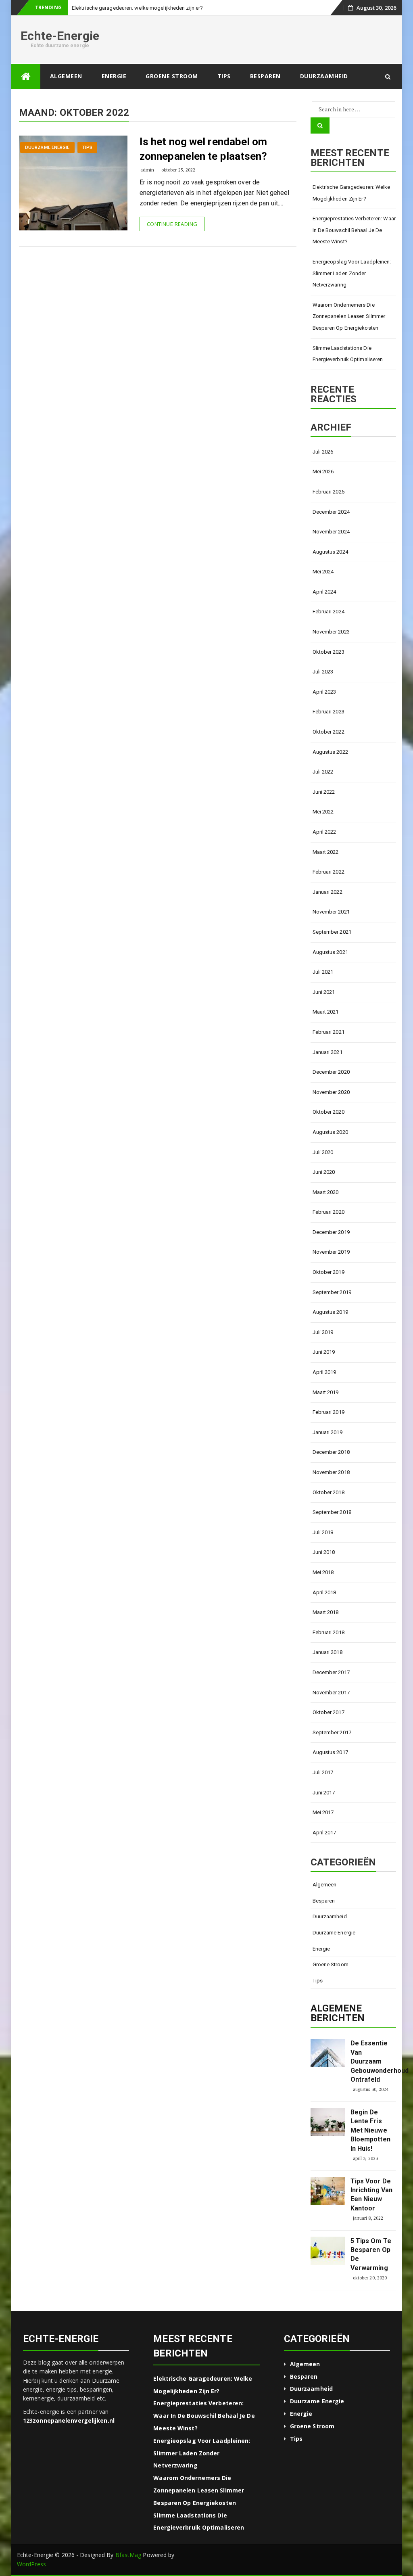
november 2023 (331, 632)
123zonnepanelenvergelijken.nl (69, 2420)
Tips (224, 76)
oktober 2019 (329, 1272)
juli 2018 (323, 1532)
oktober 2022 (329, 732)
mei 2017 (323, 1812)
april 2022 (324, 832)
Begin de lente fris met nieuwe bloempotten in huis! (370, 2130)
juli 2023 (323, 672)
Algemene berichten (338, 2013)
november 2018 (331, 1472)
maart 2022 (326, 852)
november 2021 (331, 912)
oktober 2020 (329, 1112)
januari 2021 (327, 1052)
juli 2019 (323, 1332)
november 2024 (331, 532)
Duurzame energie (47, 147)
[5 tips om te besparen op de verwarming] (328, 2251)
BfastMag (128, 2555)
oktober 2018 (329, 1492)
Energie (114, 76)
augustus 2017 (330, 1752)
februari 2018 (329, 1632)
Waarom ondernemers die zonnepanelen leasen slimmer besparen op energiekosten (349, 316)
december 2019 (331, 1232)
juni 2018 (324, 1552)
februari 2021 (329, 1032)
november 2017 (331, 1693)
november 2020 (331, 1092)
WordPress (31, 2564)
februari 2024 (329, 612)
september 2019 (332, 1292)
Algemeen (66, 76)
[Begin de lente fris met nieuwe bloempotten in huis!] (328, 2122)
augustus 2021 (330, 952)
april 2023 (324, 692)
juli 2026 (323, 452)
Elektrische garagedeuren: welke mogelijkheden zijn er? (351, 193)
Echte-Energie (60, 36)
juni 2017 (324, 1793)
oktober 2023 (329, 652)
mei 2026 (323, 471)
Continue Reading (172, 224)
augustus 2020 (330, 1132)
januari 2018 (327, 1652)
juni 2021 (324, 992)
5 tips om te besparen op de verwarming (371, 2254)
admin (147, 170)
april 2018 (324, 1592)
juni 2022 (324, 792)
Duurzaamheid (324, 76)
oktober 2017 (329, 1712)
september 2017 (332, 1732)
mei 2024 (323, 572)
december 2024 (331, 512)
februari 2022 (329, 872)
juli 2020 (323, 1152)
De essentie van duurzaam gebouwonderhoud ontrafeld (372, 2061)
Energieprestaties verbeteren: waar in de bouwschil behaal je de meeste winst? (354, 230)
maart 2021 (326, 1012)
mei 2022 (323, 812)
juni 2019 (324, 1352)
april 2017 (324, 1833)
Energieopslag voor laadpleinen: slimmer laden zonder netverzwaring (352, 273)
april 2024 (324, 592)
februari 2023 (329, 712)
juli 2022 (323, 772)
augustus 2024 (330, 552)
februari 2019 (329, 1412)
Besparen (265, 76)
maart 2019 (326, 1392)
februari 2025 (329, 492)
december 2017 (331, 1672)
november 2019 (331, 1252)
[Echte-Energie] (26, 76)
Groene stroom (172, 76)
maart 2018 (326, 1612)
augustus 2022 (330, 752)
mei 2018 (323, 1572)
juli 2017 (323, 1772)
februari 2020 (329, 1212)
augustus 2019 (330, 1312)
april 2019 (324, 1372)
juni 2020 (324, 1172)
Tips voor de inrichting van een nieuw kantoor (371, 2195)
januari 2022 (327, 892)
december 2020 (331, 1072)
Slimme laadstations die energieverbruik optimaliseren (348, 354)
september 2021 (332, 932)
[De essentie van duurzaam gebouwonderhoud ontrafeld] (328, 2053)
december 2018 (331, 1452)
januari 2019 (327, 1432)
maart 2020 (326, 1192)
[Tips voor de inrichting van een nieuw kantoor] (328, 2191)
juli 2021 (323, 972)
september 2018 (332, 1512)
